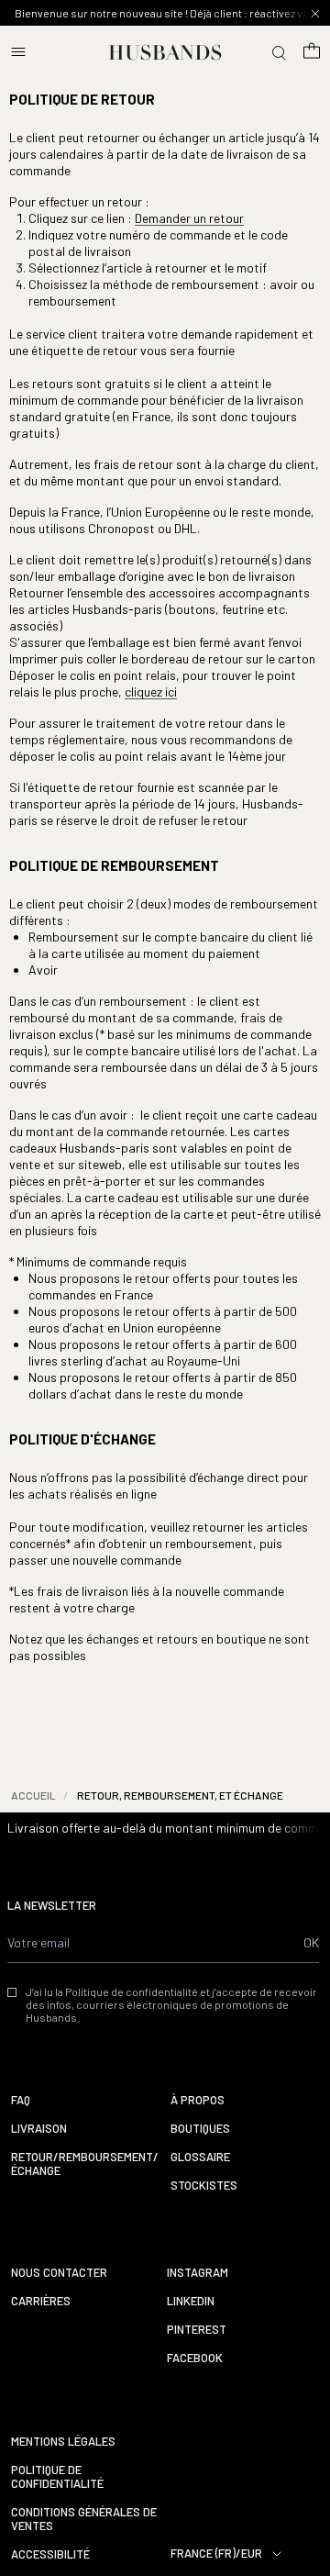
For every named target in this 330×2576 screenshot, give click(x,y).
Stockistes (204, 2186)
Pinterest (197, 2330)
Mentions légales (63, 2442)
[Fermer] (315, 14)
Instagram (198, 2273)
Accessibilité (50, 2554)
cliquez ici (151, 691)
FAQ (21, 2100)
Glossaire (200, 2157)
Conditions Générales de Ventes (84, 2519)
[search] (279, 52)
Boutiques (200, 2129)
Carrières (41, 2301)
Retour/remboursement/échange (85, 2164)
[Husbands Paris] (165, 52)
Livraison (39, 2129)
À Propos (198, 2100)
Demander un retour (189, 218)
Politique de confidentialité (57, 2477)
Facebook (195, 2358)
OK (311, 1942)
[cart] (312, 52)
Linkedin (191, 2301)
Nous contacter (59, 2273)
